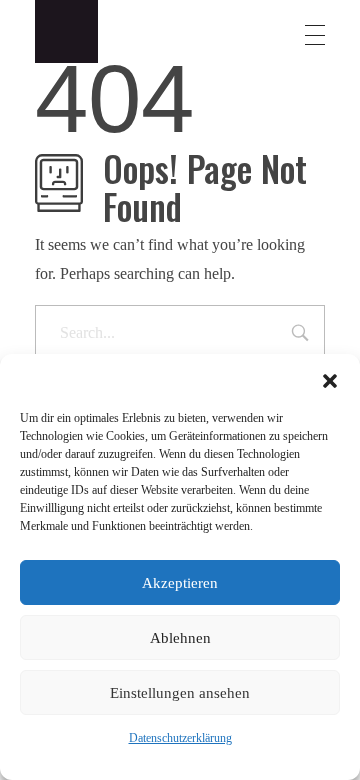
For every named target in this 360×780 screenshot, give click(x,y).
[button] (330, 379)
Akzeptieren (180, 583)
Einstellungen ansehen (180, 693)
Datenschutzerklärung (180, 738)
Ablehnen (180, 638)
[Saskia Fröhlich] (80, 31)
